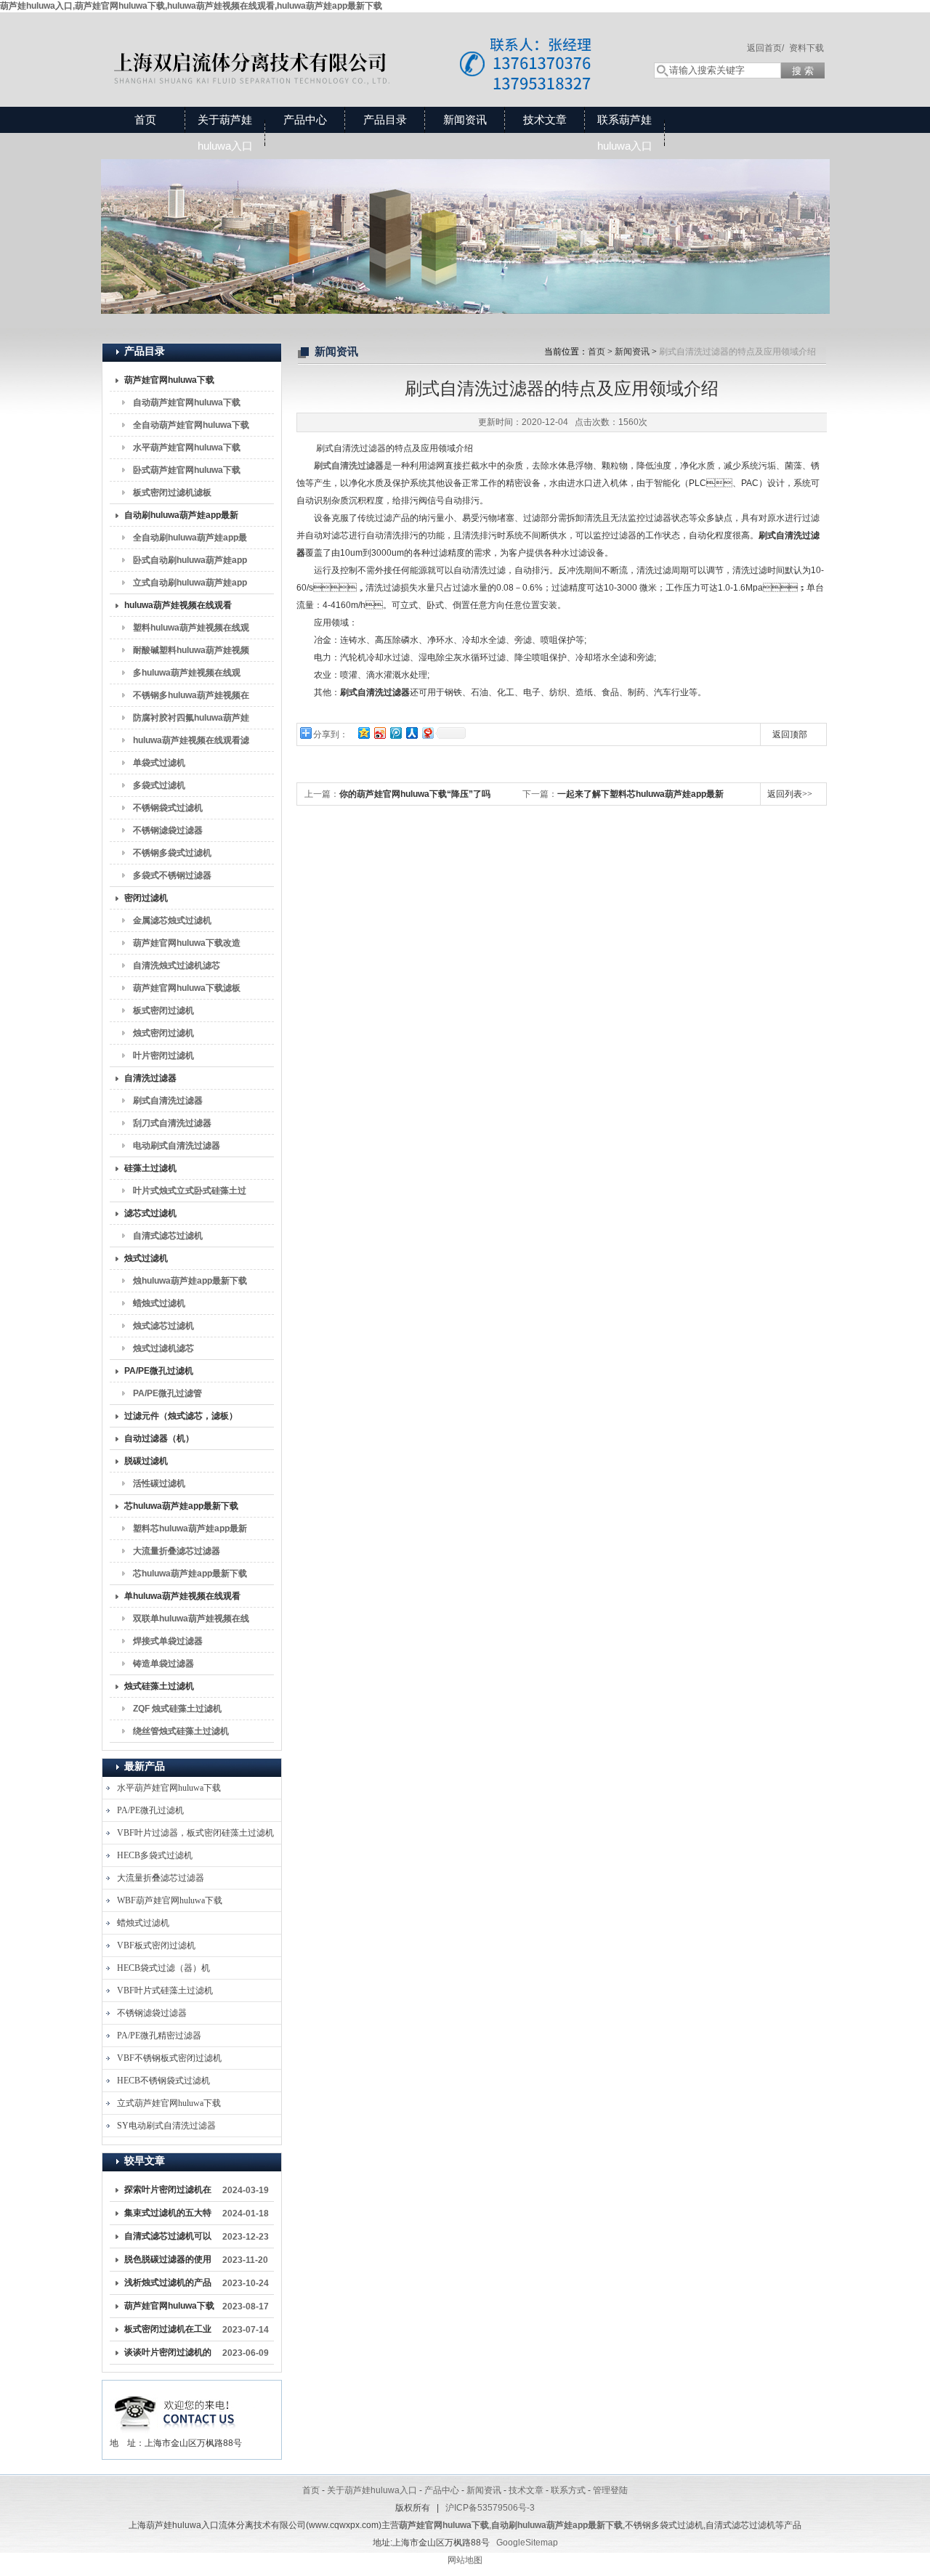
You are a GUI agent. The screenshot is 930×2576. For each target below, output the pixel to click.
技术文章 (545, 120)
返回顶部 (790, 734)
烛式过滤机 (146, 1258)
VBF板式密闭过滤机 (156, 1945)
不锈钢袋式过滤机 (168, 808)
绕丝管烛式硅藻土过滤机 (181, 1731)
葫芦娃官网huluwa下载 (169, 380)
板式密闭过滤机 (163, 1010)
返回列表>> (790, 794)
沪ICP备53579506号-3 (490, 2508)
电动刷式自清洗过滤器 (177, 1146)
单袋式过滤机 (159, 763)
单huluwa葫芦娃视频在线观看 (182, 1596)
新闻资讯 (465, 120)
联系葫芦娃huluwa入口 (625, 133)
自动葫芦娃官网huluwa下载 (187, 402)
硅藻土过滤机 (150, 1168)
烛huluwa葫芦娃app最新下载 (190, 1281)
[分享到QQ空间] (363, 733)
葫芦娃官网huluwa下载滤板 (187, 988)
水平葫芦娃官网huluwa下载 (187, 447)
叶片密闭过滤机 (163, 1056)
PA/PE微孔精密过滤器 (159, 2036)
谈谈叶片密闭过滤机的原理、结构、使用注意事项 (168, 2355)
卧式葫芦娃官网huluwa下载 (187, 470)
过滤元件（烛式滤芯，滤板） (181, 1416)
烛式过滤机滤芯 (163, 1348)
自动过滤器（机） (159, 1438)
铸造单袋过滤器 (163, 1664)
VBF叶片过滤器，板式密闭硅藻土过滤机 (195, 1833)
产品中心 (305, 120)
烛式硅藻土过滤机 (159, 1686)
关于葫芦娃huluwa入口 (225, 133)
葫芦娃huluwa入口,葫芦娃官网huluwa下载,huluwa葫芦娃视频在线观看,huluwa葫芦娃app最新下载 (191, 6)
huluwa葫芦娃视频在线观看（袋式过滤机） (178, 608)
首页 (145, 120)
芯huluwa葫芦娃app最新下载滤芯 (190, 1576)
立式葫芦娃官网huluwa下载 (169, 2103)
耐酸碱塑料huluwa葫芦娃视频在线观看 (191, 653)
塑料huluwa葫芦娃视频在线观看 (191, 631)
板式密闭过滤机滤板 (172, 493)
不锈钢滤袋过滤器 (168, 830)
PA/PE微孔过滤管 (167, 1393)
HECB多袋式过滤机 (155, 1855)
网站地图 (465, 2560)
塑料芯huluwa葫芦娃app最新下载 (190, 1531)
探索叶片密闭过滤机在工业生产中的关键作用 (168, 2192)
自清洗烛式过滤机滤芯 (177, 965)
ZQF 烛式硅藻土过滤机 (177, 1709)
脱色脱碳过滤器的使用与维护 (168, 2262)
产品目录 (385, 120)
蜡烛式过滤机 (159, 1303)
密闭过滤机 (146, 898)
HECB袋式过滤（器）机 (163, 1968)
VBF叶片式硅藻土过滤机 (165, 1990)
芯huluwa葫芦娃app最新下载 (181, 1506)
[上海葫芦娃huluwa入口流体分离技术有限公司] (363, 45)
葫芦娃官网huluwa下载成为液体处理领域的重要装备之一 (169, 2309)
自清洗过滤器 (150, 1078)
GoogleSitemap (527, 2543)
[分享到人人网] (411, 733)
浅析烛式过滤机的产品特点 (168, 2285)
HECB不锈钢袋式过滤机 (163, 2081)
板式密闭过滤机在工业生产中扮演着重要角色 (168, 2332)
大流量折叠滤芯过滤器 (177, 1551)
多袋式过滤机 (159, 785)
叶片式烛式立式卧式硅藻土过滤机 (190, 1194)
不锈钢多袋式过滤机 (172, 853)
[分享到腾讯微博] (395, 733)
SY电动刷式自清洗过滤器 (166, 2126)
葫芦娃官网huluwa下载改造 (187, 943)
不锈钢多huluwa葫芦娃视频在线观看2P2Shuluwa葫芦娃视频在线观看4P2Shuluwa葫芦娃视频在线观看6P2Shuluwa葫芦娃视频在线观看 (191, 698)
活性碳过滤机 (159, 1483)
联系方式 (568, 2490)
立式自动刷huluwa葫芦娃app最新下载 (190, 586)
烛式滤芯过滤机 (163, 1326)
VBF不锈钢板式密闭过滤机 (169, 2058)
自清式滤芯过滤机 (168, 1236)
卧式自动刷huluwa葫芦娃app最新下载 (190, 563)
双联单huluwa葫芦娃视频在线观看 (191, 1621)
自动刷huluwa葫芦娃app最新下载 (181, 518)
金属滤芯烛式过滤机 (172, 920)
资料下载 (806, 48)
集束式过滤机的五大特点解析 (168, 2216)
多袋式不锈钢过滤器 (172, 875)
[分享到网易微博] (427, 733)
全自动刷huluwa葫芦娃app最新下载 (190, 540)
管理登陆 (610, 2490)
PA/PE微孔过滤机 (159, 1371)
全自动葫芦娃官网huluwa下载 (191, 425)
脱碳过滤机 (146, 1461)
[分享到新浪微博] (379, 733)
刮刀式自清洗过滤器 (172, 1123)
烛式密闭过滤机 (163, 1033)
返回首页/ (765, 48)
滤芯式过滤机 (150, 1213)
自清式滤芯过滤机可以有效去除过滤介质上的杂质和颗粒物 (168, 2239)
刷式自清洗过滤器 (168, 1101)
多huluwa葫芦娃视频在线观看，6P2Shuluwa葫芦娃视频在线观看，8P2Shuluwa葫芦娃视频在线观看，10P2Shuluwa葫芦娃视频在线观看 (189, 676)
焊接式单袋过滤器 (168, 1641)
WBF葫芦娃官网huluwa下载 (170, 1900)
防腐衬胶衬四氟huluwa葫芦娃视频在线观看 (191, 721)
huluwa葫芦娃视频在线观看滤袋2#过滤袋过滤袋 (191, 743)
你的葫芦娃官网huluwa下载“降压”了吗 (415, 794)
